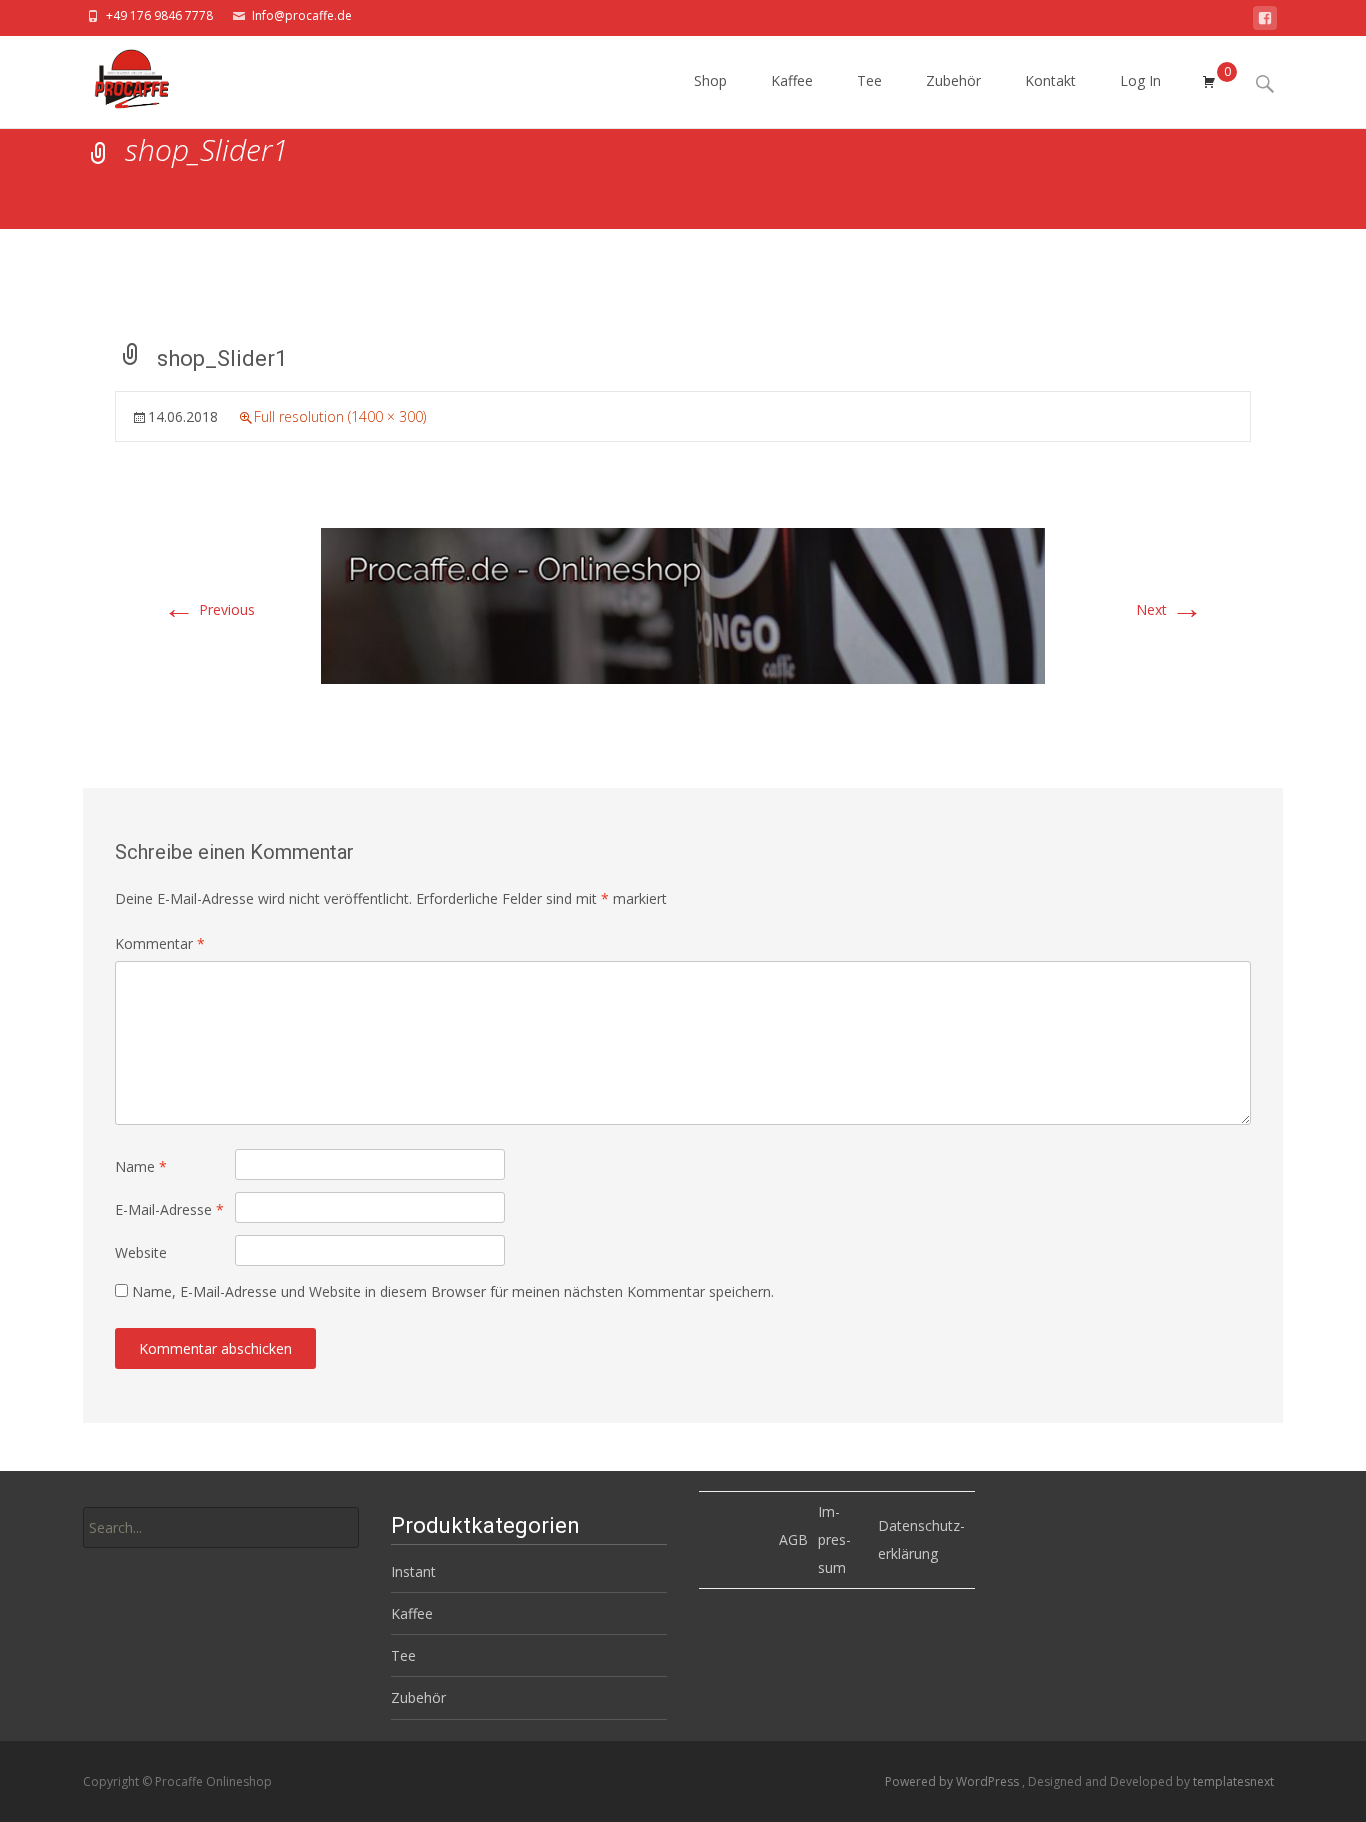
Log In (1140, 80)
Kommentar (160, 943)
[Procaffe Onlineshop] (113, 76)
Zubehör (953, 80)
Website (141, 1252)
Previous (209, 609)
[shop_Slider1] (683, 604)
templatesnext (1233, 1781)
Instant (413, 1571)
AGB (793, 1539)
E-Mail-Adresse (169, 1209)
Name (141, 1166)
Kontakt (1050, 80)
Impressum (834, 1539)
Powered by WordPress (953, 1781)
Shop (710, 80)
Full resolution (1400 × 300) (340, 416)
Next (1169, 609)
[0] (1209, 82)
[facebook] (1265, 21)
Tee (869, 80)
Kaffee (792, 80)
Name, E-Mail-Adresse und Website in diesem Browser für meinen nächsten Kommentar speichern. (453, 1291)
